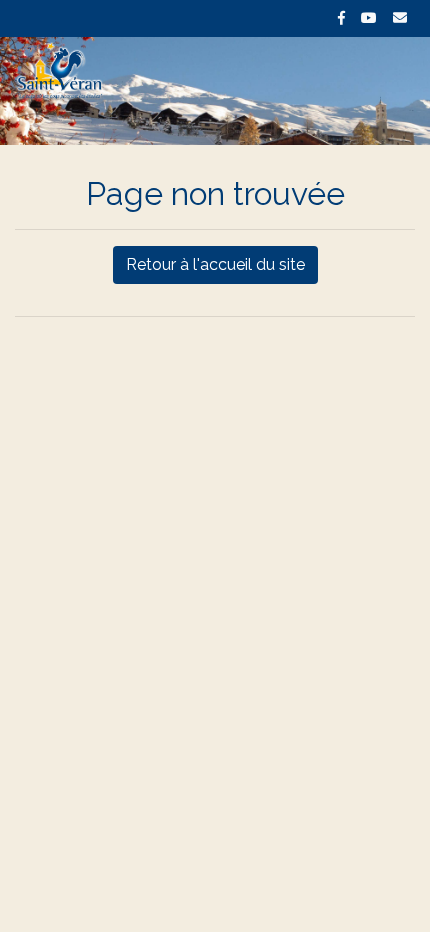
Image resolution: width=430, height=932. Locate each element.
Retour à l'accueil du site (215, 264)
